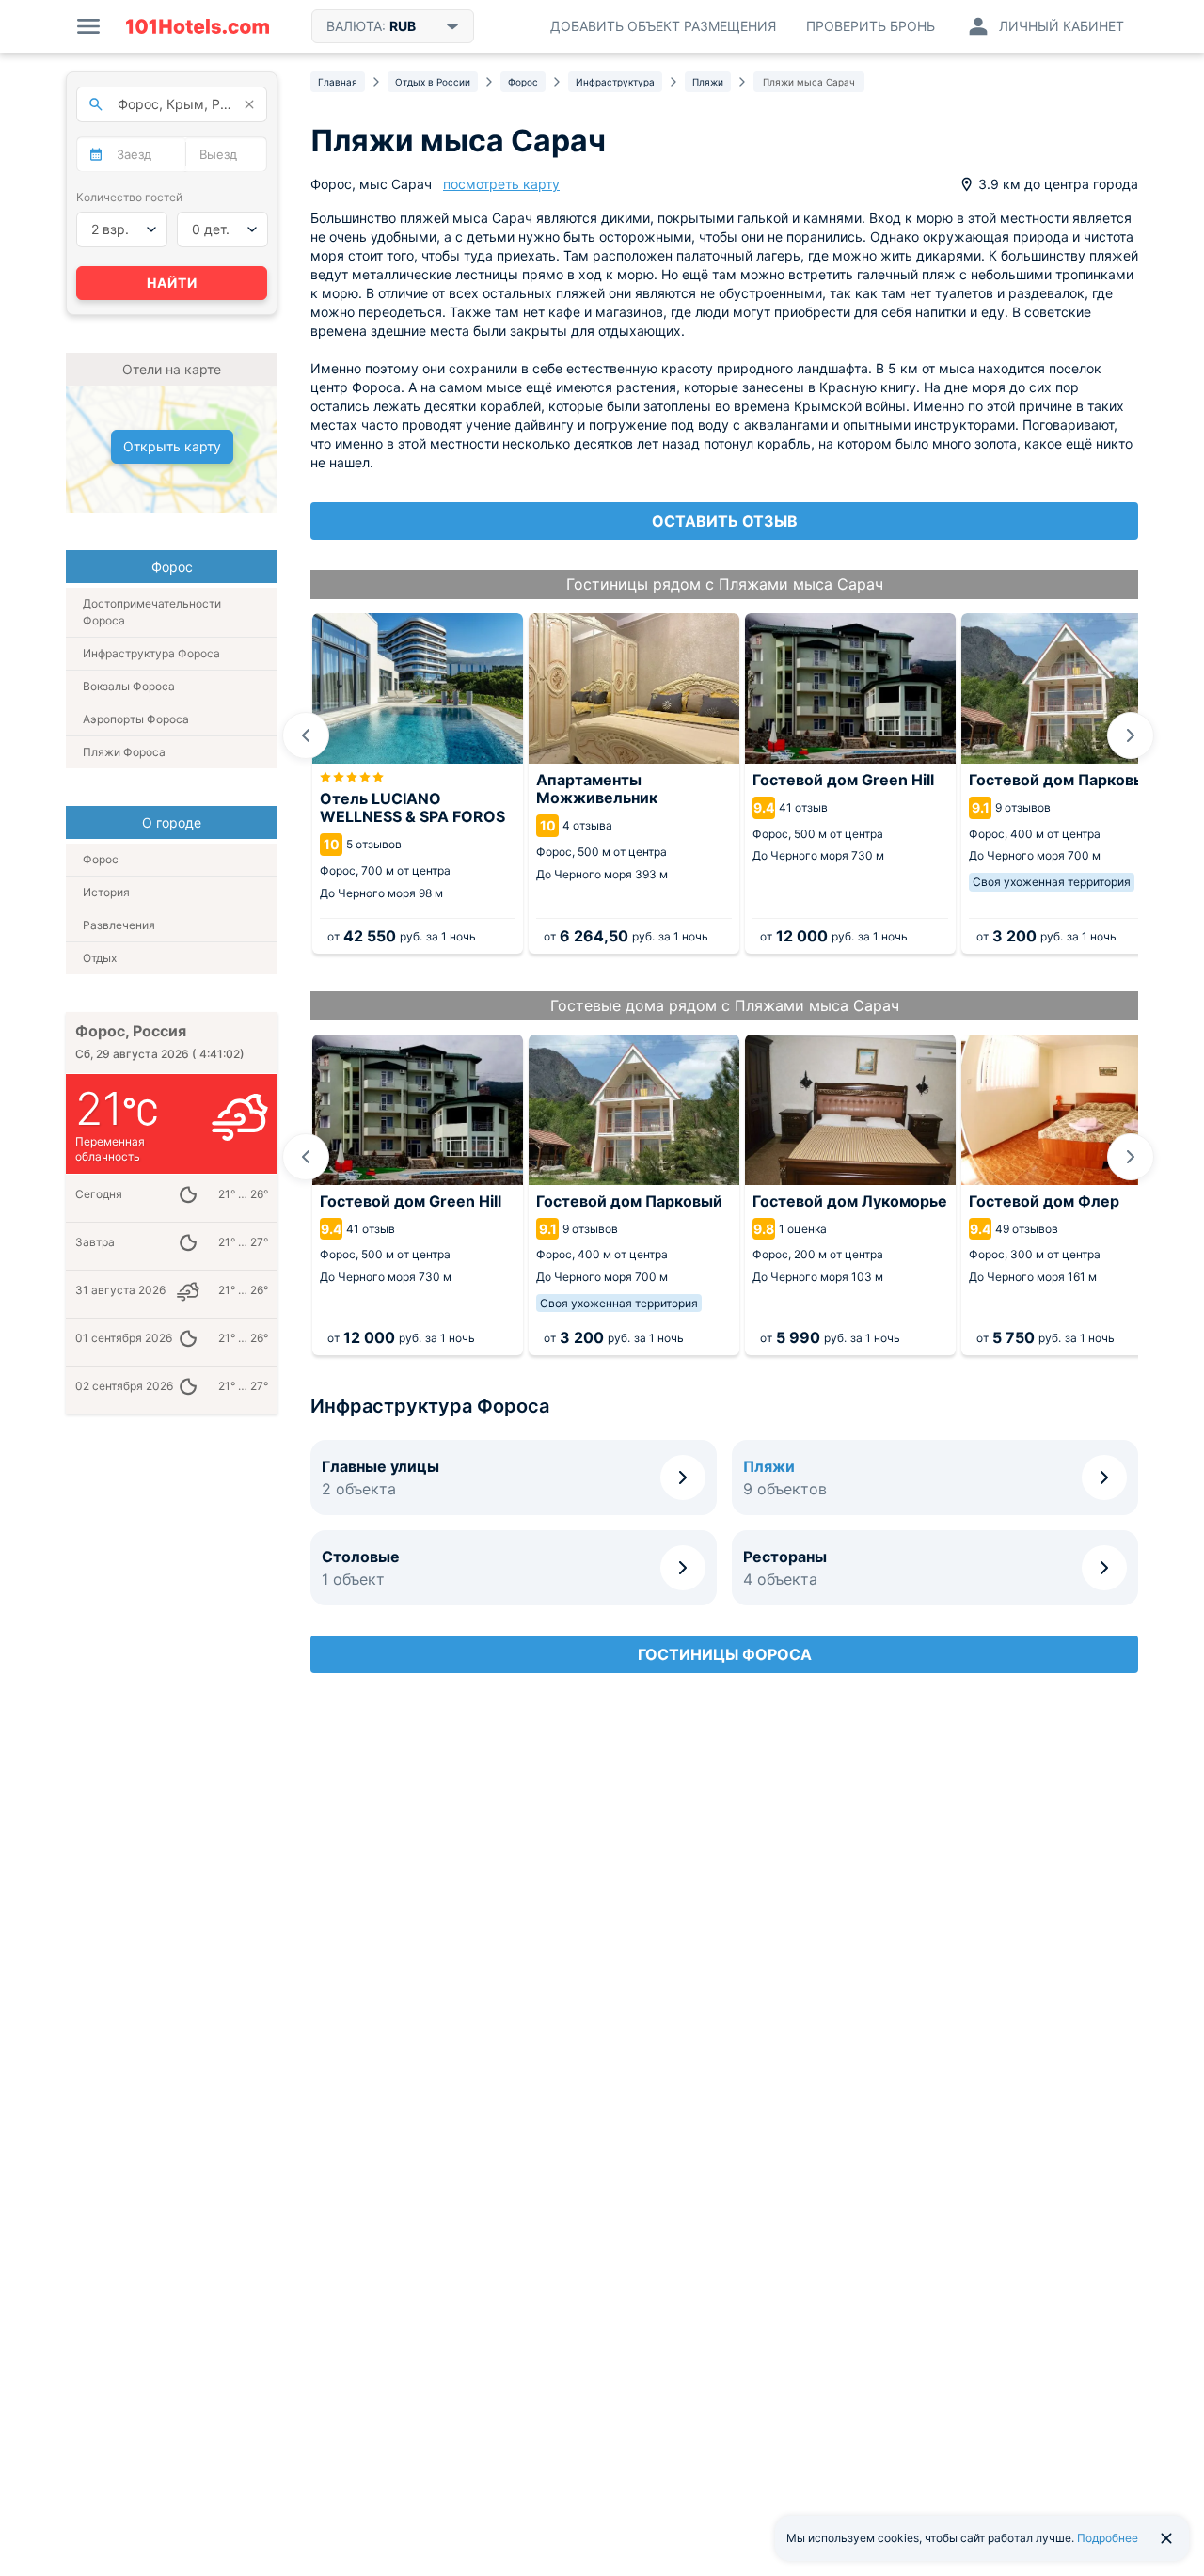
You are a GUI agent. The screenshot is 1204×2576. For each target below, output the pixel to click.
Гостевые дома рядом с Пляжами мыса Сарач (725, 1005)
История (106, 892)
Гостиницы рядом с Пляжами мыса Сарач (725, 584)
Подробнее (1108, 2538)
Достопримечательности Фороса (152, 612)
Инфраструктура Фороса (151, 653)
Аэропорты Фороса (136, 719)
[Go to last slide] (306, 735)
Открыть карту (172, 446)
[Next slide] (1131, 735)
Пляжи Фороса (124, 752)
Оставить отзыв (725, 521)
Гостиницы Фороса (725, 1654)
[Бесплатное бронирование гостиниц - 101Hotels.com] (198, 26)
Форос (101, 859)
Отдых (100, 958)
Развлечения (119, 925)
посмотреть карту (501, 184)
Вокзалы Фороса (129, 686)
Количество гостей (129, 197)
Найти (172, 283)
